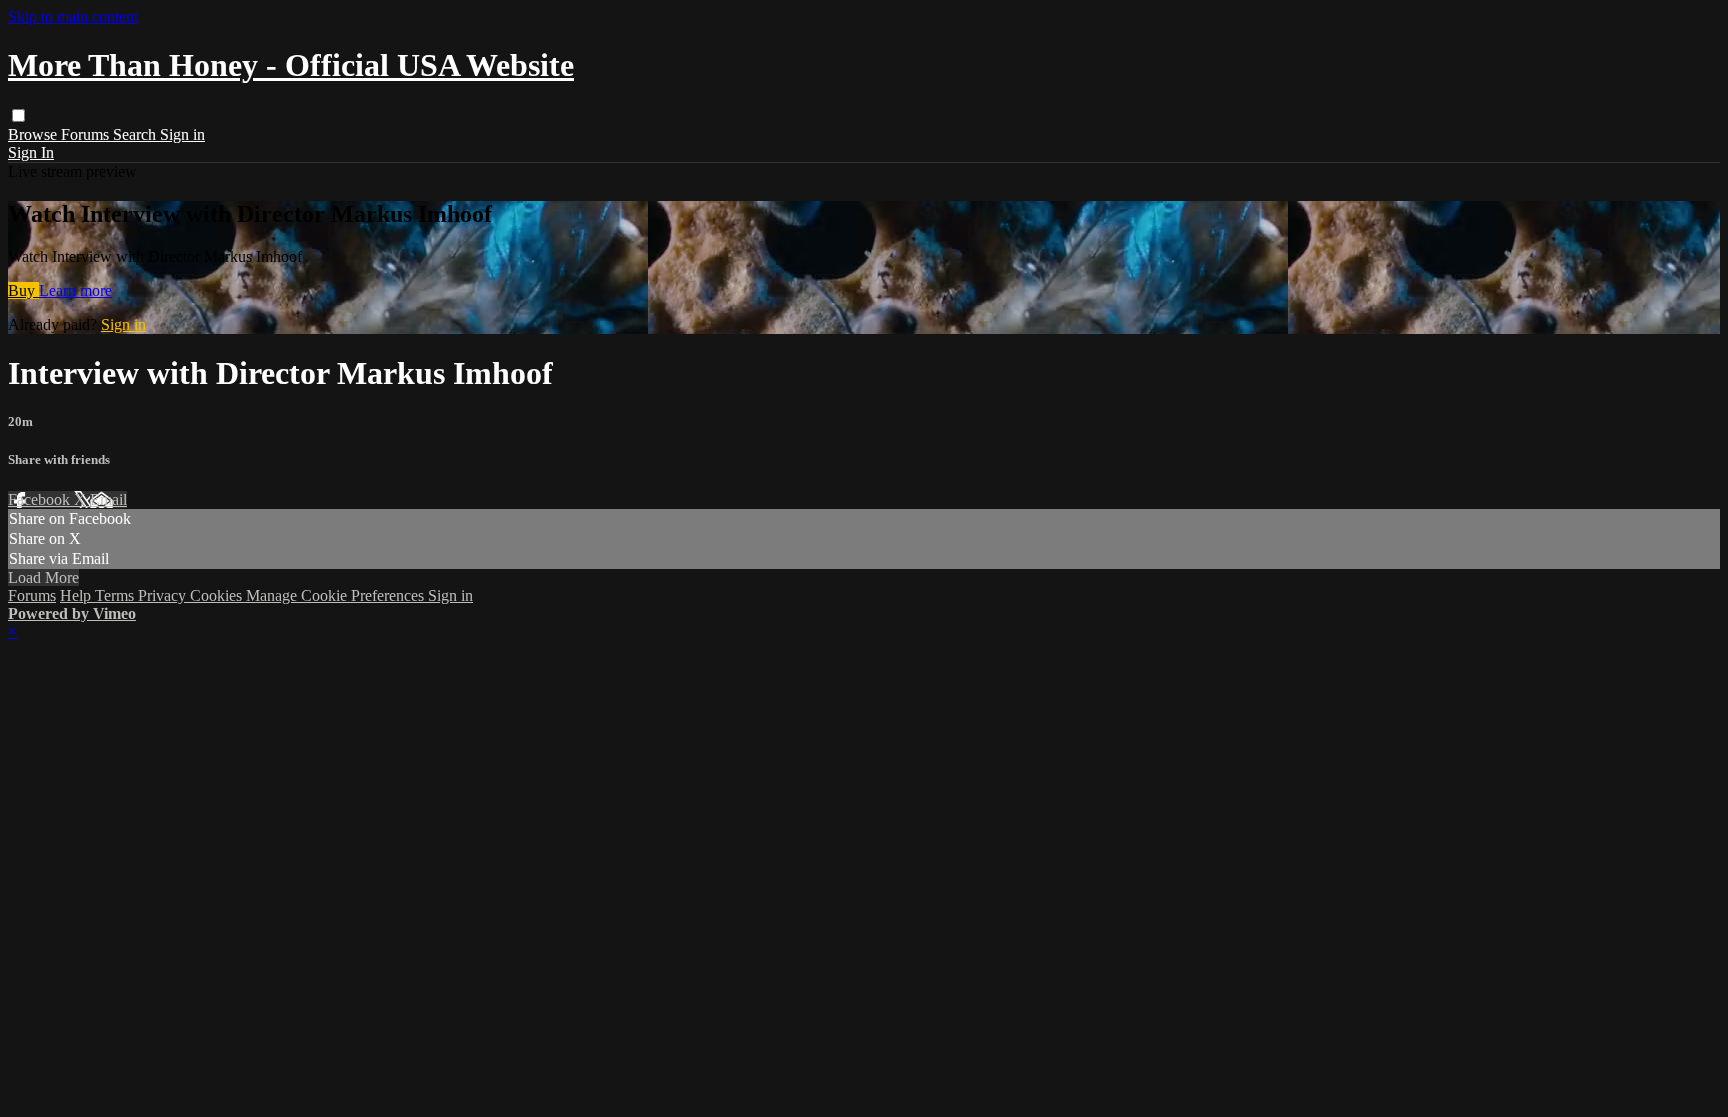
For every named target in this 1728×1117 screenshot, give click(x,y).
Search (136, 134)
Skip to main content (73, 16)
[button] (18, 115)
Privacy (164, 595)
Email (108, 499)
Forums (87, 134)
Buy (23, 290)
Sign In (31, 152)
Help (77, 595)
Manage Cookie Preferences (337, 595)
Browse (34, 134)
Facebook (41, 499)
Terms (116, 595)
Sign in (182, 134)
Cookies (218, 595)
